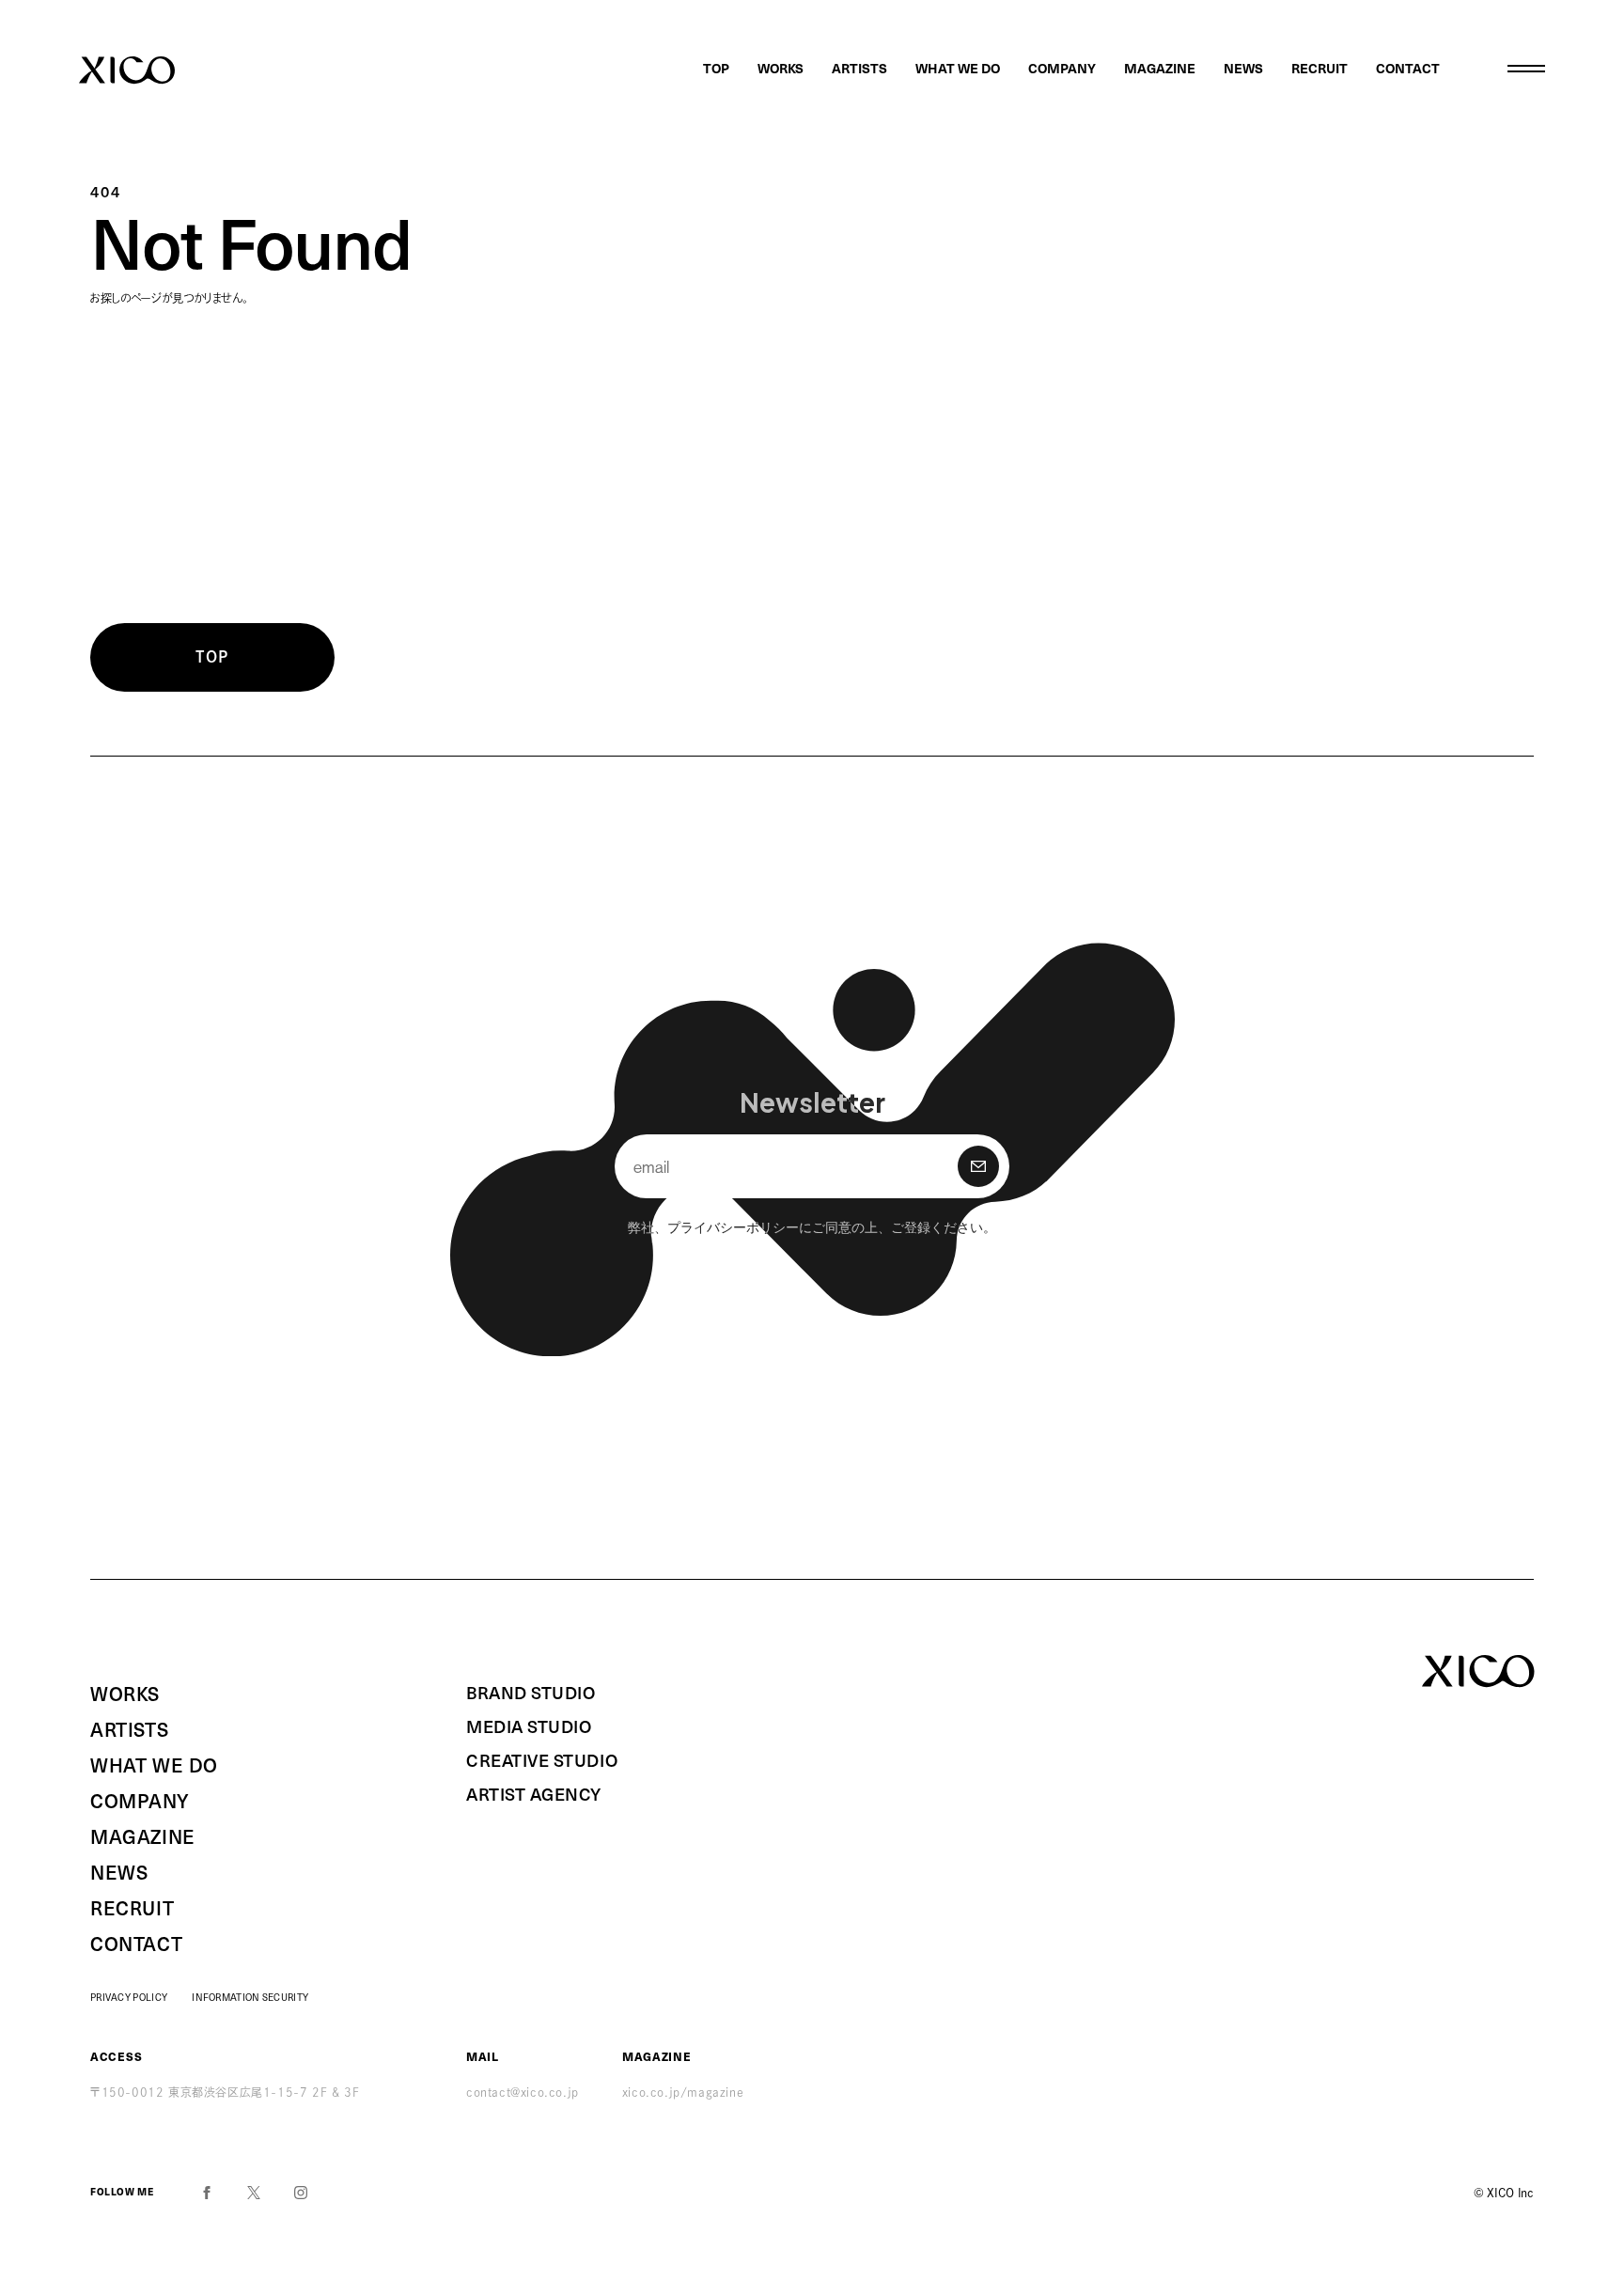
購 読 (978, 1166)
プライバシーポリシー (733, 1226)
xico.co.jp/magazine (683, 2092)
